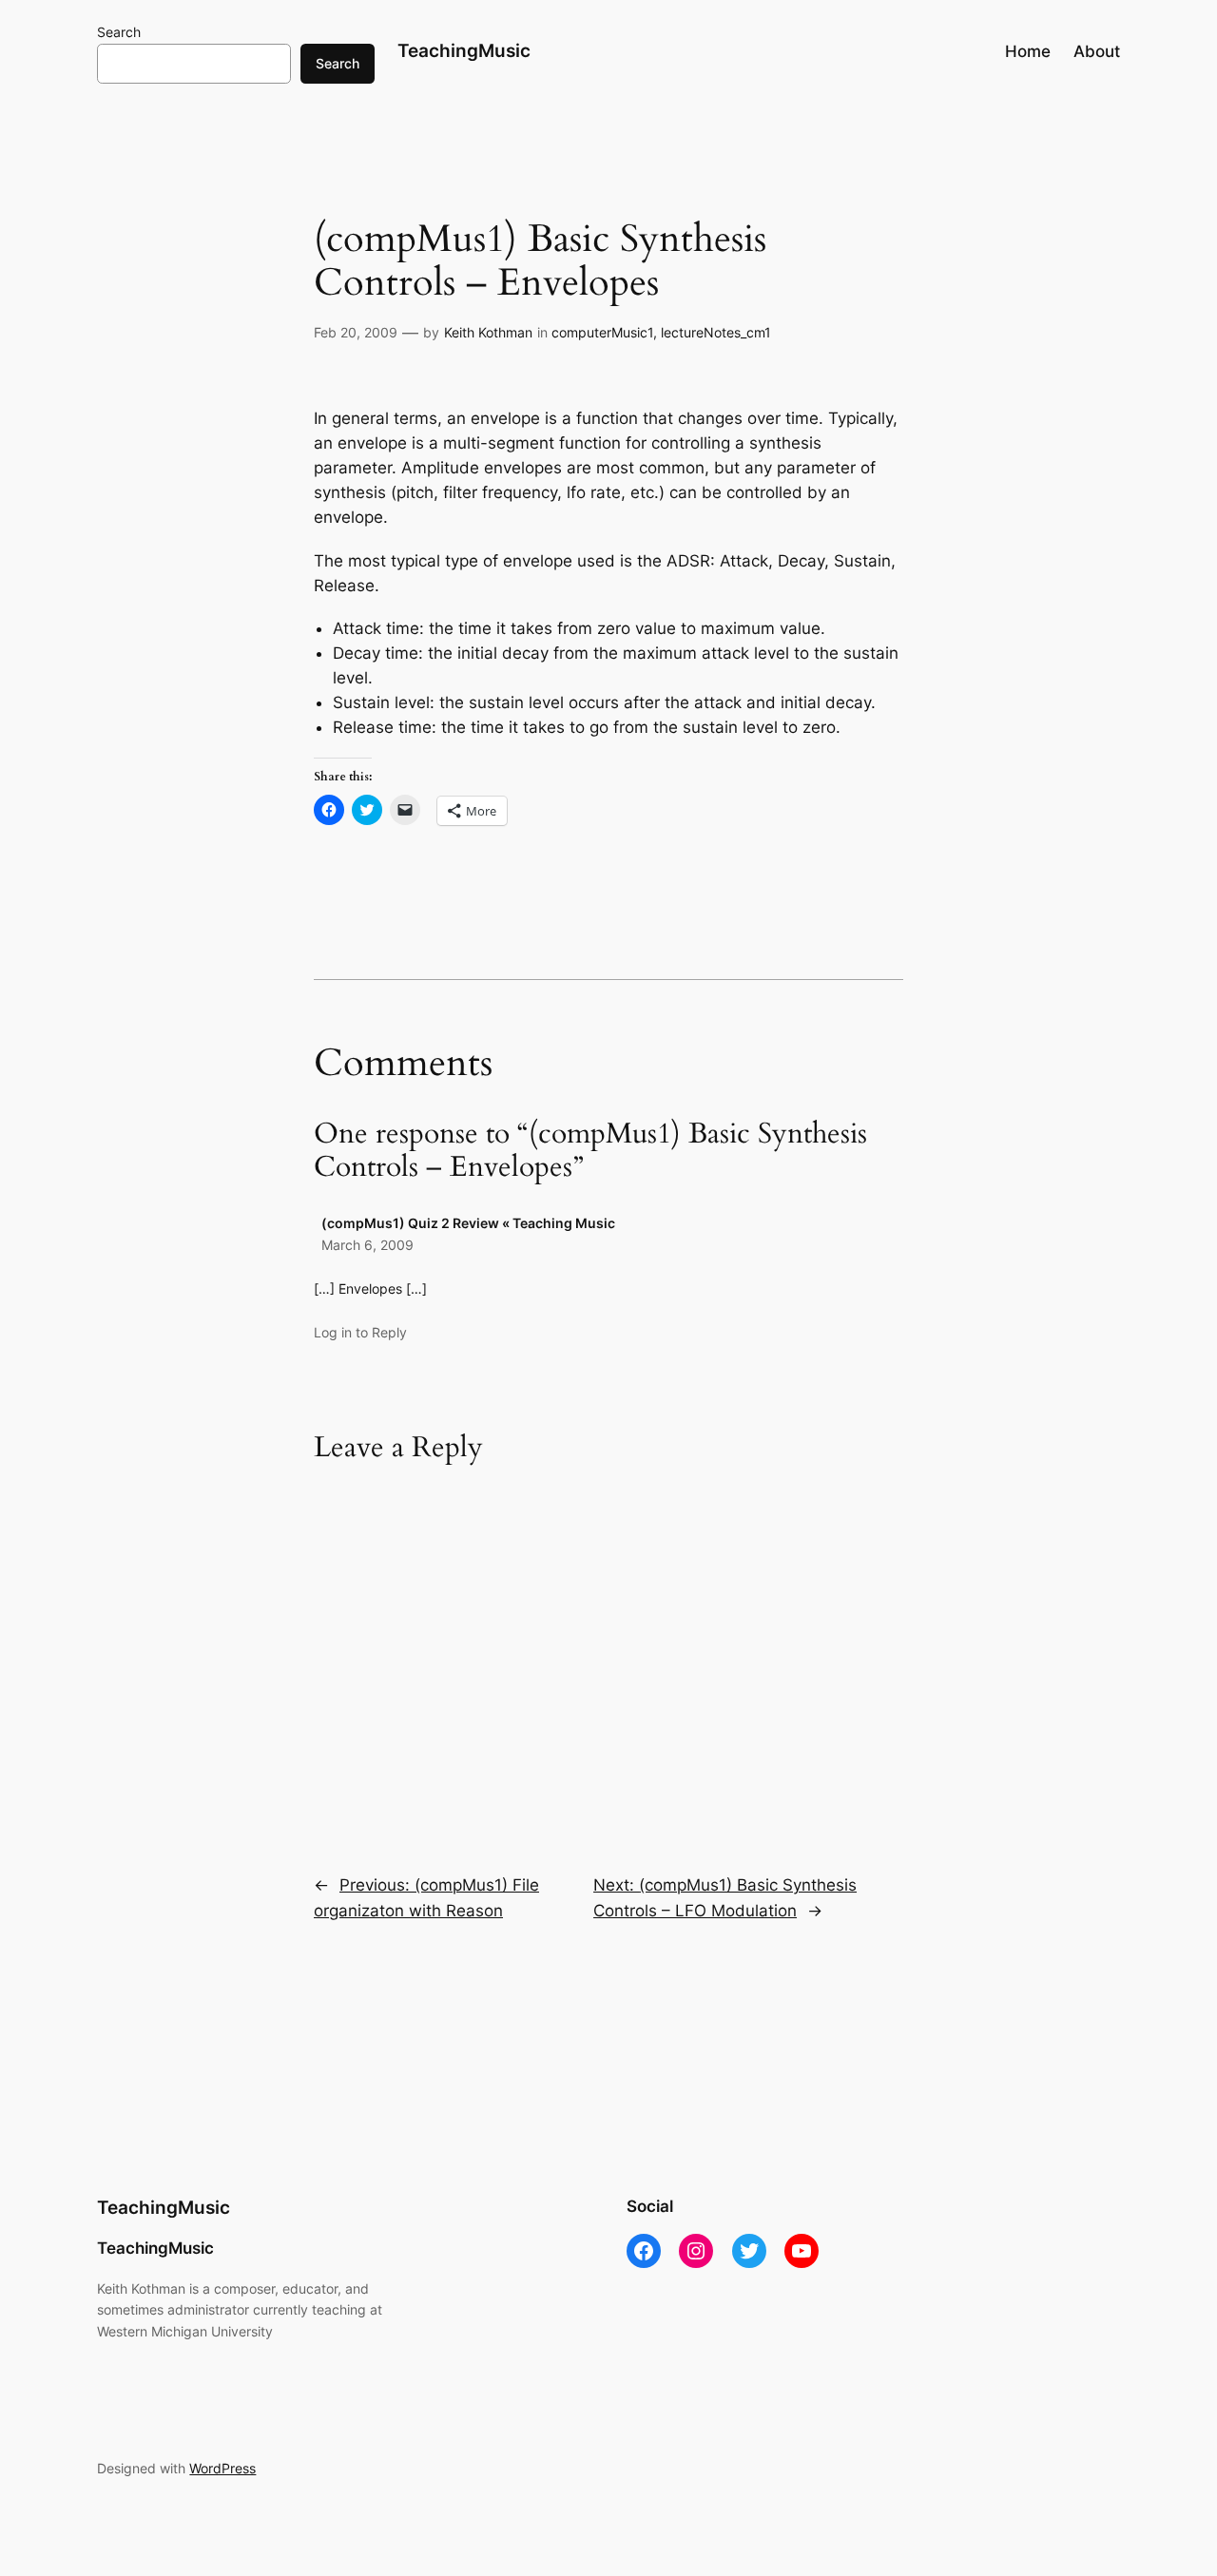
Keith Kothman (488, 332)
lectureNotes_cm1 (716, 332)
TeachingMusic (464, 50)
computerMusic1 (602, 332)
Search (119, 32)
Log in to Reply (360, 1332)
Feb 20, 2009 (356, 332)
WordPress (222, 2468)
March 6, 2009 (367, 1245)
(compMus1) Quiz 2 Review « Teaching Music (468, 1223)
